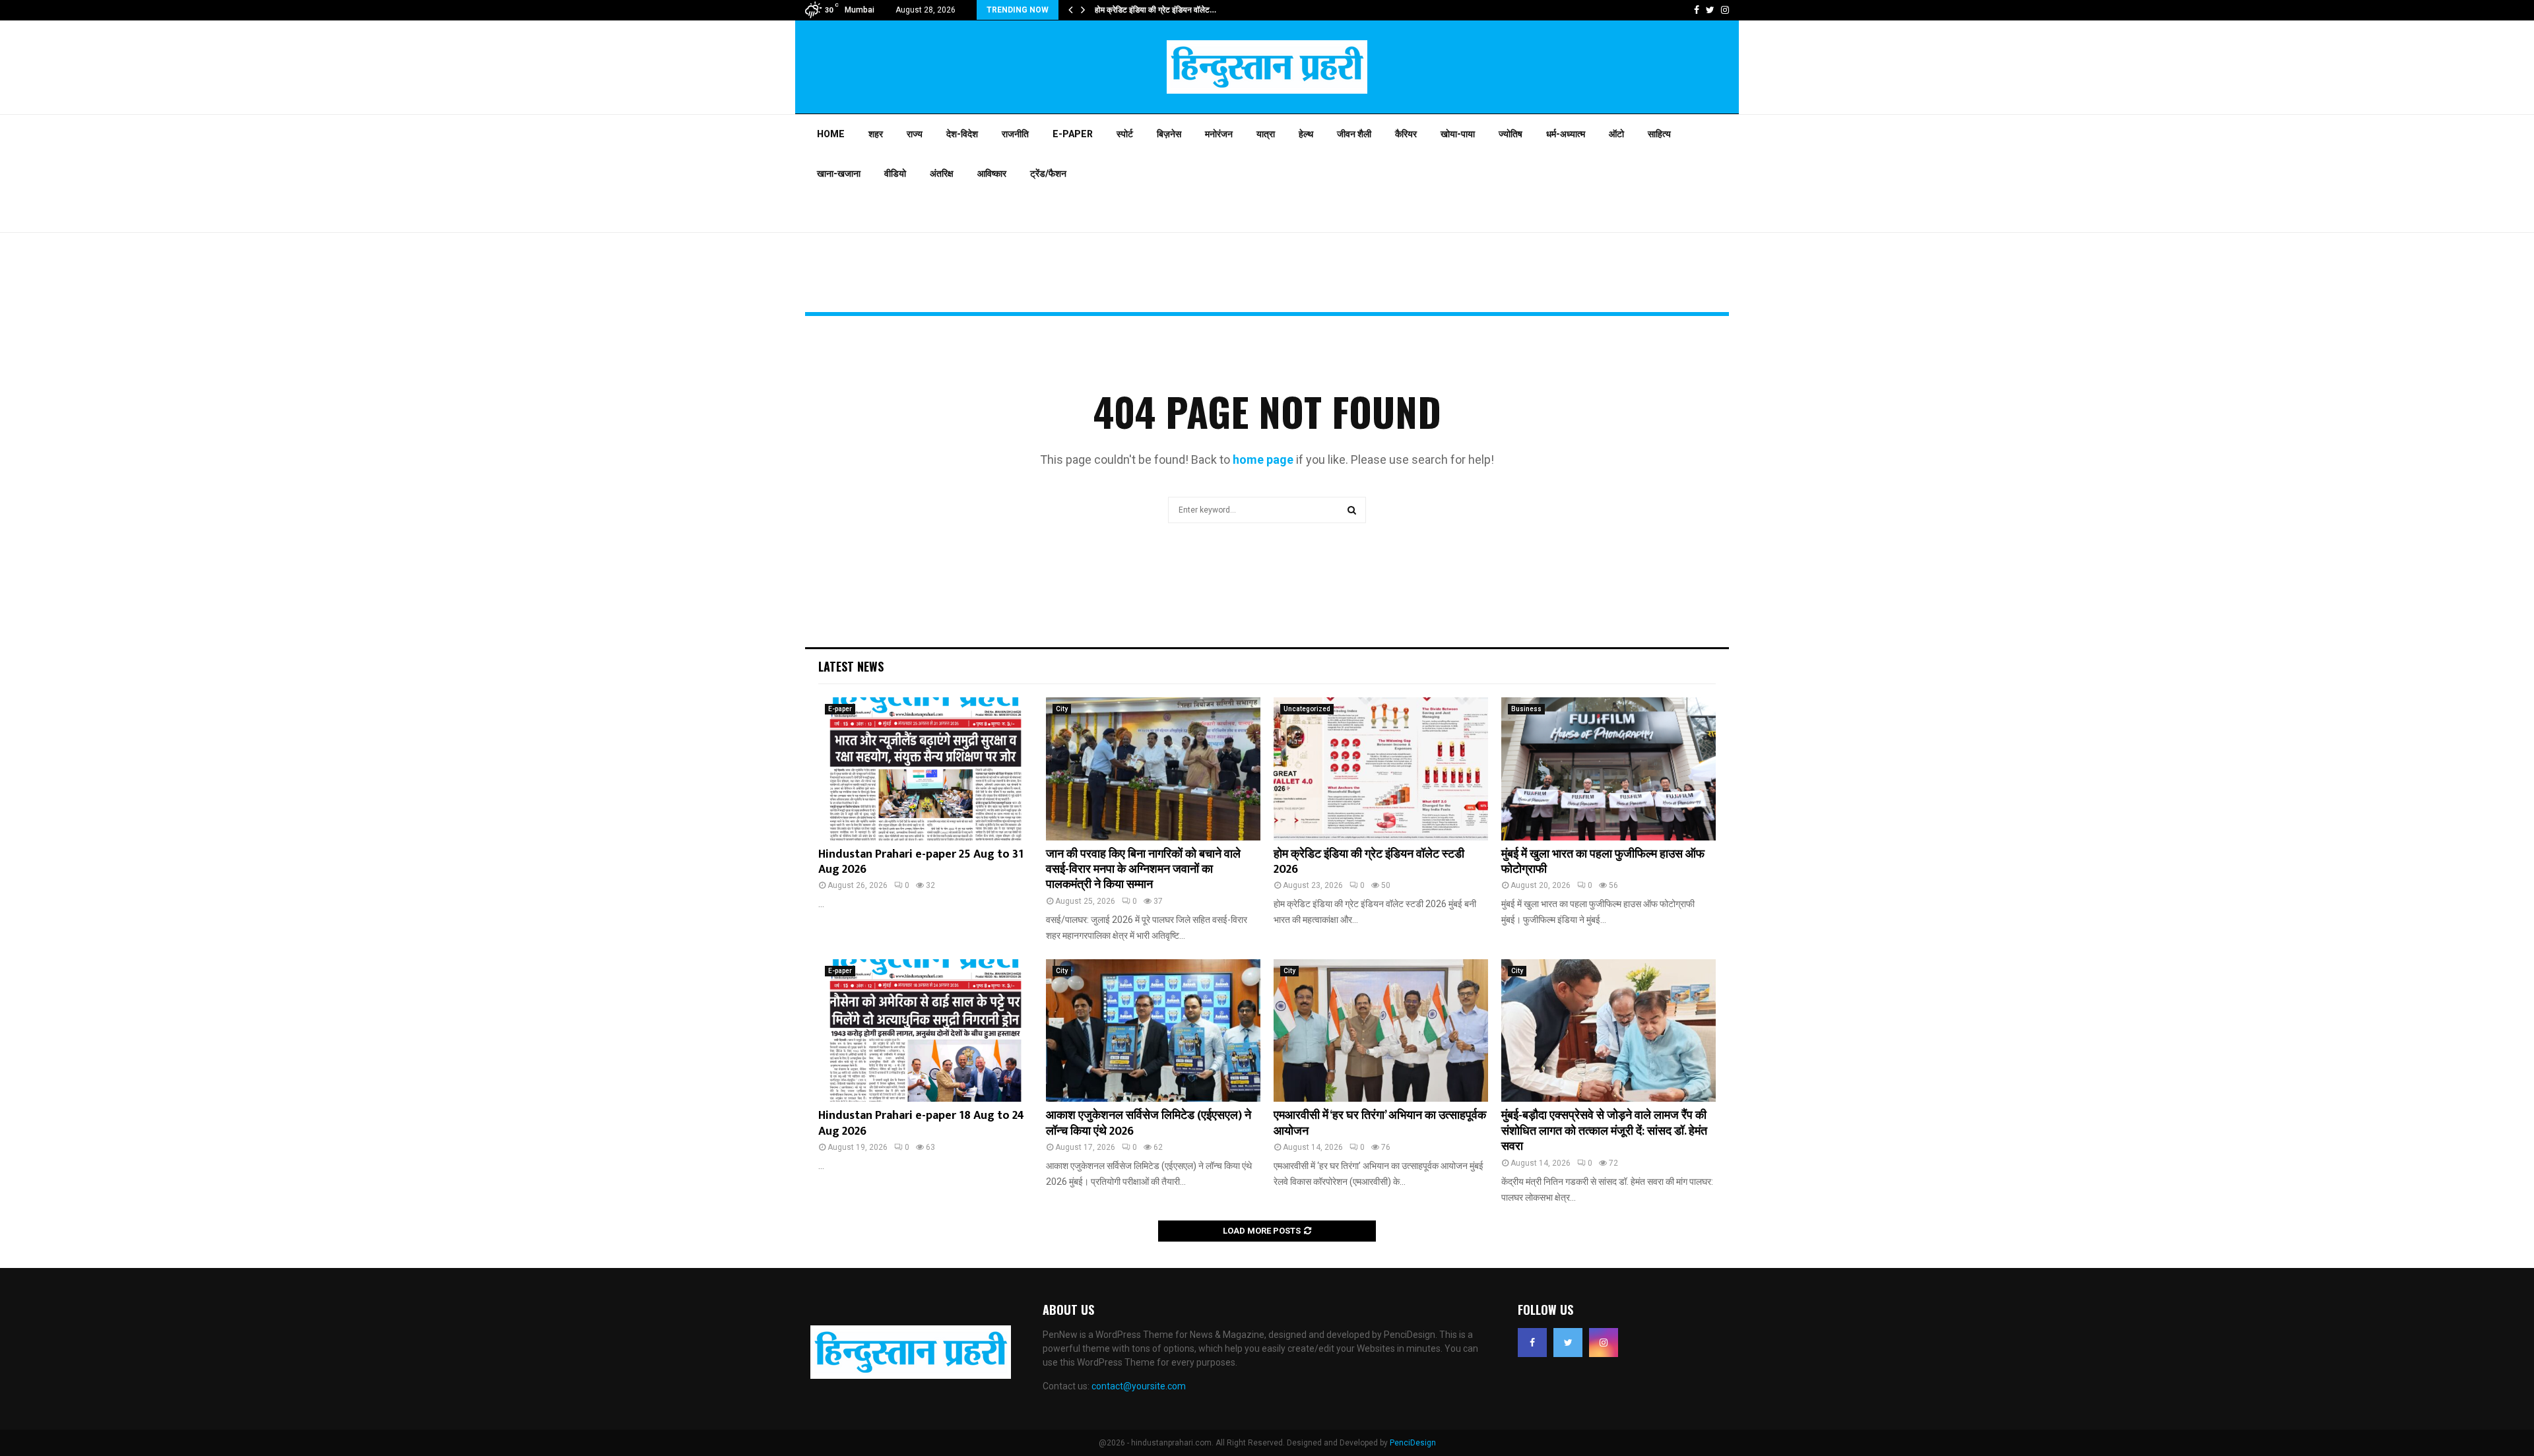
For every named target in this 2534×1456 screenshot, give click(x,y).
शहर (876, 134)
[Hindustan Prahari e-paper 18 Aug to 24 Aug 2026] (926, 1031)
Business (1526, 709)
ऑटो (1616, 134)
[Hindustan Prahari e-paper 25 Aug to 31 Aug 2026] (926, 769)
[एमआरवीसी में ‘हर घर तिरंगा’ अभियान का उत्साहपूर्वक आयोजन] (1381, 1031)
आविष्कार (992, 174)
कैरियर (1406, 134)
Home (831, 134)
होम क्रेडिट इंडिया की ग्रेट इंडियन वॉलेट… (1155, 10)
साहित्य (1659, 134)
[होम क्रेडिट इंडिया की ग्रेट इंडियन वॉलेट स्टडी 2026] (1381, 769)
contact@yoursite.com (1139, 1386)
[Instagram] (1604, 1343)
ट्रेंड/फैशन (1048, 174)
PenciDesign (1413, 1443)
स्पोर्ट (1125, 134)
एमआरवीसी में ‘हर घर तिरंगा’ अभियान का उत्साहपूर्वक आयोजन (1380, 1123)
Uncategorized (1307, 709)
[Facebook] (1532, 1343)
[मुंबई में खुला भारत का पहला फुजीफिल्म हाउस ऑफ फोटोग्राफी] (1608, 769)
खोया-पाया (1458, 134)
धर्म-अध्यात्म (1566, 134)
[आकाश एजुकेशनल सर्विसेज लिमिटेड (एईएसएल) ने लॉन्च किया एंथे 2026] (1153, 1031)
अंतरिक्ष (942, 174)
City (1062, 709)
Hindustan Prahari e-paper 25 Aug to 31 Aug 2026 (921, 862)
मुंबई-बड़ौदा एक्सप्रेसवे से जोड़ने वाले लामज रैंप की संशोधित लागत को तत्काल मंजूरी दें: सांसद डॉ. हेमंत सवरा (1604, 1131)
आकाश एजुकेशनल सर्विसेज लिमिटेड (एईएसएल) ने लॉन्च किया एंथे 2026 (1149, 1123)
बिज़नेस (1169, 134)
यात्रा (1266, 134)
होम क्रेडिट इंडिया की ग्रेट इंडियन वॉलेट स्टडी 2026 (1369, 862)
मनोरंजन (1219, 134)
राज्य (915, 134)
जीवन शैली (1354, 134)
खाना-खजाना (839, 174)
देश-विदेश (962, 134)
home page (1263, 459)
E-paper (1073, 134)
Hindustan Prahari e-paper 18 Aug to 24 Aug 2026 (921, 1123)
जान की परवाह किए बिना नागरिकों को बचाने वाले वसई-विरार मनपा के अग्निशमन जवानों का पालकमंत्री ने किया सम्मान (1143, 870)
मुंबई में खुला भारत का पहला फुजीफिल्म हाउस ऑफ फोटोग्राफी (1603, 862)
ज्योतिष (1511, 134)
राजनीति (1015, 134)
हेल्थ (1306, 134)
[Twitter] (1568, 1343)
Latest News (851, 666)
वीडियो (895, 174)
